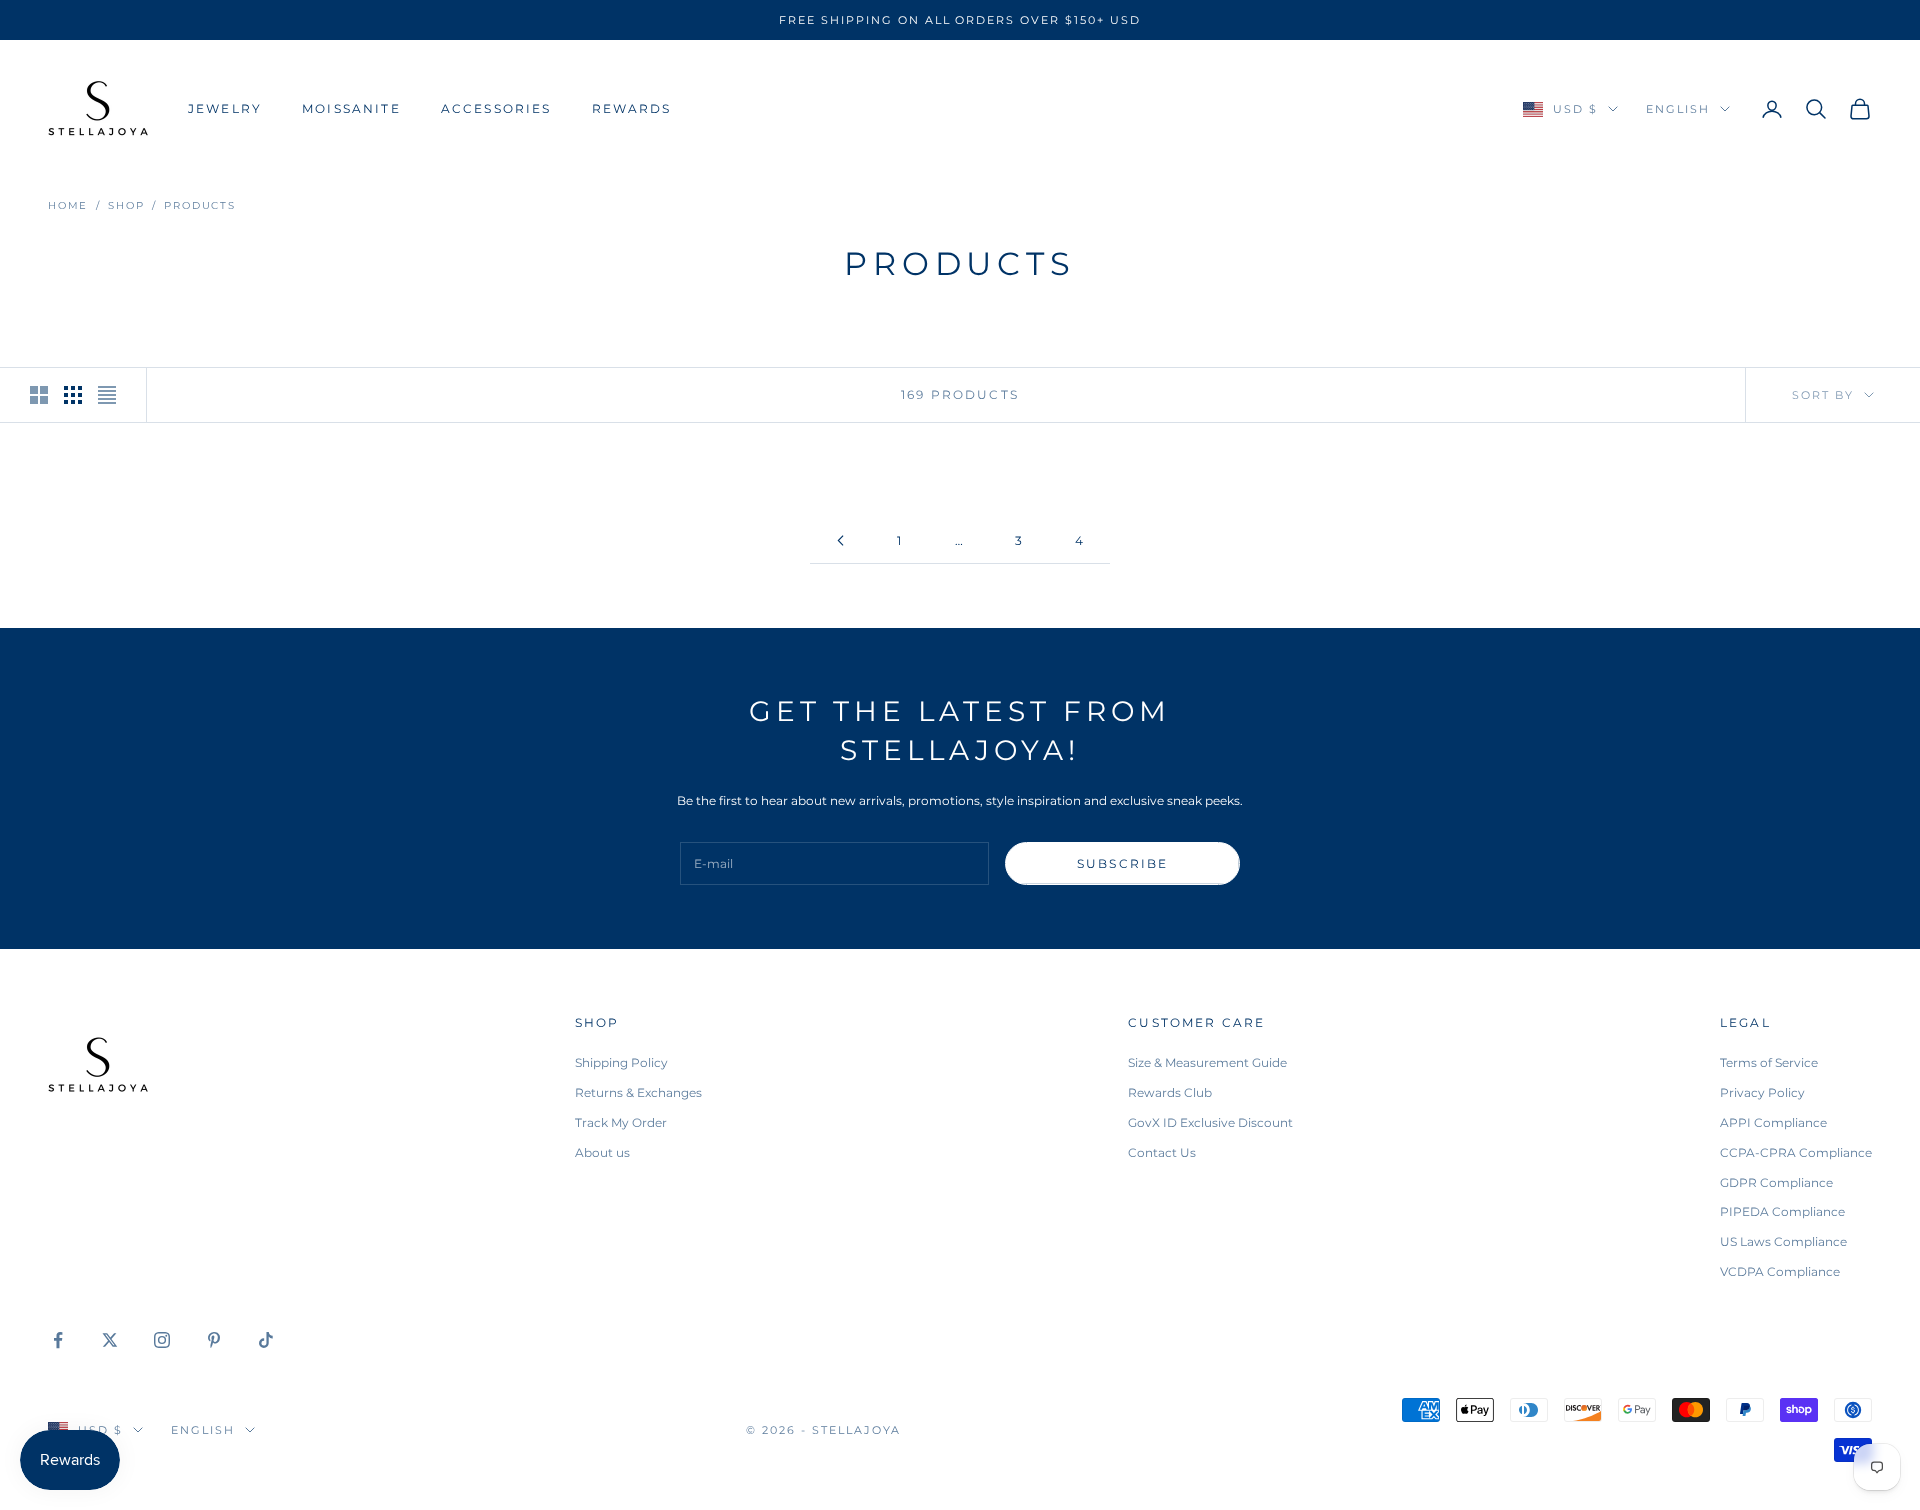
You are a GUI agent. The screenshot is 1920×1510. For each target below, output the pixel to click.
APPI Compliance (1773, 1122)
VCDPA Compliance (1780, 1271)
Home (68, 205)
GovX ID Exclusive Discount (1210, 1122)
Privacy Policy (1762, 1092)
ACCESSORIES (496, 108)
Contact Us (1162, 1152)
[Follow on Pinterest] (214, 1340)
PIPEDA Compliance (1782, 1211)
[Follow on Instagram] (162, 1340)
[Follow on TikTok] (266, 1340)
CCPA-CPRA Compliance (1796, 1152)
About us (602, 1152)
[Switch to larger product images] (39, 395)
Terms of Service (1769, 1062)
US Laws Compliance (1783, 1241)
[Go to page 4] (840, 540)
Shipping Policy (621, 1062)
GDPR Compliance (1776, 1182)
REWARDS (632, 108)
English (1678, 109)
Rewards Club (1170, 1092)
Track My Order (621, 1122)
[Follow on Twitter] (110, 1340)
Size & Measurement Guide (1207, 1062)
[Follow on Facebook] (58, 1340)
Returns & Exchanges (638, 1092)
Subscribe (1122, 863)
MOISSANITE (351, 108)
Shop (126, 205)
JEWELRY (225, 108)
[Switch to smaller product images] (73, 395)
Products (199, 205)
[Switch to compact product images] (107, 395)
